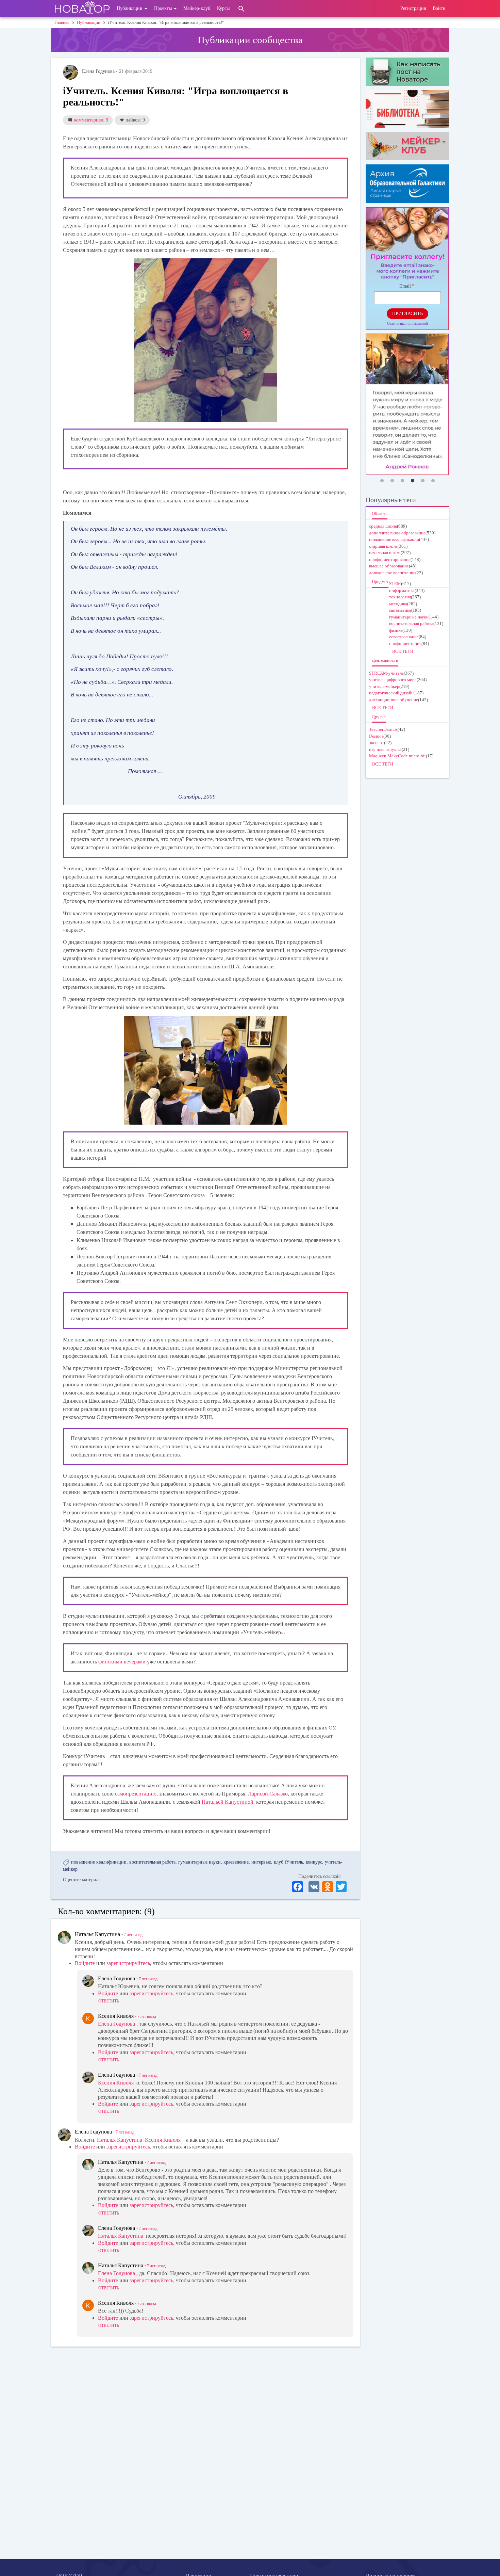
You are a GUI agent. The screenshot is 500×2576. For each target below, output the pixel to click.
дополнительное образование (397, 533)
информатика (402, 590)
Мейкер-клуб (197, 8)
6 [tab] (433, 481)
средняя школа (383, 526)
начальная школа (385, 553)
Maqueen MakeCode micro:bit (397, 756)
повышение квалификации (99, 1862)
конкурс (314, 1862)
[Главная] (82, 9)
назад (133, 1935)
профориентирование (390, 559)
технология (400, 597)
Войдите (85, 1963)
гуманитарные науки (199, 1862)
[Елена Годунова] (70, 72)
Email (405, 286)
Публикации (130, 8)
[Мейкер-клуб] (407, 146)
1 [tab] (382, 481)
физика (396, 630)
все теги (403, 651)
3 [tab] (402, 481)
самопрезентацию (135, 1794)
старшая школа (383, 546)
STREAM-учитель (386, 673)
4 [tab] (413, 481)
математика (400, 610)
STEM (395, 584)
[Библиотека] (407, 109)
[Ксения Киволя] (88, 2018)
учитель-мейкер (384, 686)
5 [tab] (423, 481)
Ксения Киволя (116, 2083)
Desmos (376, 736)
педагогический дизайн (391, 693)
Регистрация (413, 8)
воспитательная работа (152, 1862)
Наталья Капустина (120, 2140)
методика (398, 604)
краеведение (236, 1862)
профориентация (405, 643)
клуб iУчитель (288, 1862)
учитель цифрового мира (393, 680)
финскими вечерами (122, 1662)
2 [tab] (392, 481)
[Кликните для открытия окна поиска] (241, 9)
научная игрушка (385, 749)
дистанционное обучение (394, 700)
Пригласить (407, 314)
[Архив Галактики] (407, 184)
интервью (261, 1862)
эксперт (377, 743)
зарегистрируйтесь (128, 1963)
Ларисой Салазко (268, 1794)
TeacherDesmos (383, 729)
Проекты (164, 8)
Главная (62, 22)
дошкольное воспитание (392, 573)
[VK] (314, 1886)
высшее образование (389, 566)
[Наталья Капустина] (64, 1937)
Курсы (223, 8)
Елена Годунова (116, 2024)
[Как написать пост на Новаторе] (407, 72)
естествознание (404, 637)
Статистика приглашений (407, 323)
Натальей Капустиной (228, 1802)
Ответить (109, 2001)
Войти (439, 8)
